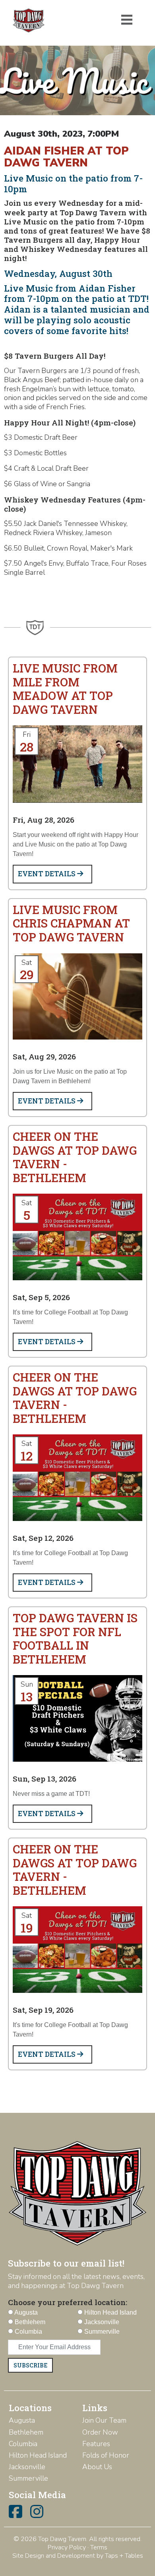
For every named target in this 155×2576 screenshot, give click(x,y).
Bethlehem (26, 2432)
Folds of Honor (106, 2455)
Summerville (28, 2478)
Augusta (22, 2420)
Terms (99, 2547)
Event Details (47, 874)
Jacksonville (27, 2467)
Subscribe (30, 2365)
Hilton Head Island (38, 2455)
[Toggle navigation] (127, 20)
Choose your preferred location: (68, 2302)
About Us (97, 2467)
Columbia (23, 2444)
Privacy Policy (67, 2547)
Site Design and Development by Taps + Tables (78, 2556)
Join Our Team (104, 2420)
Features (96, 2444)
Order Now (100, 2432)
